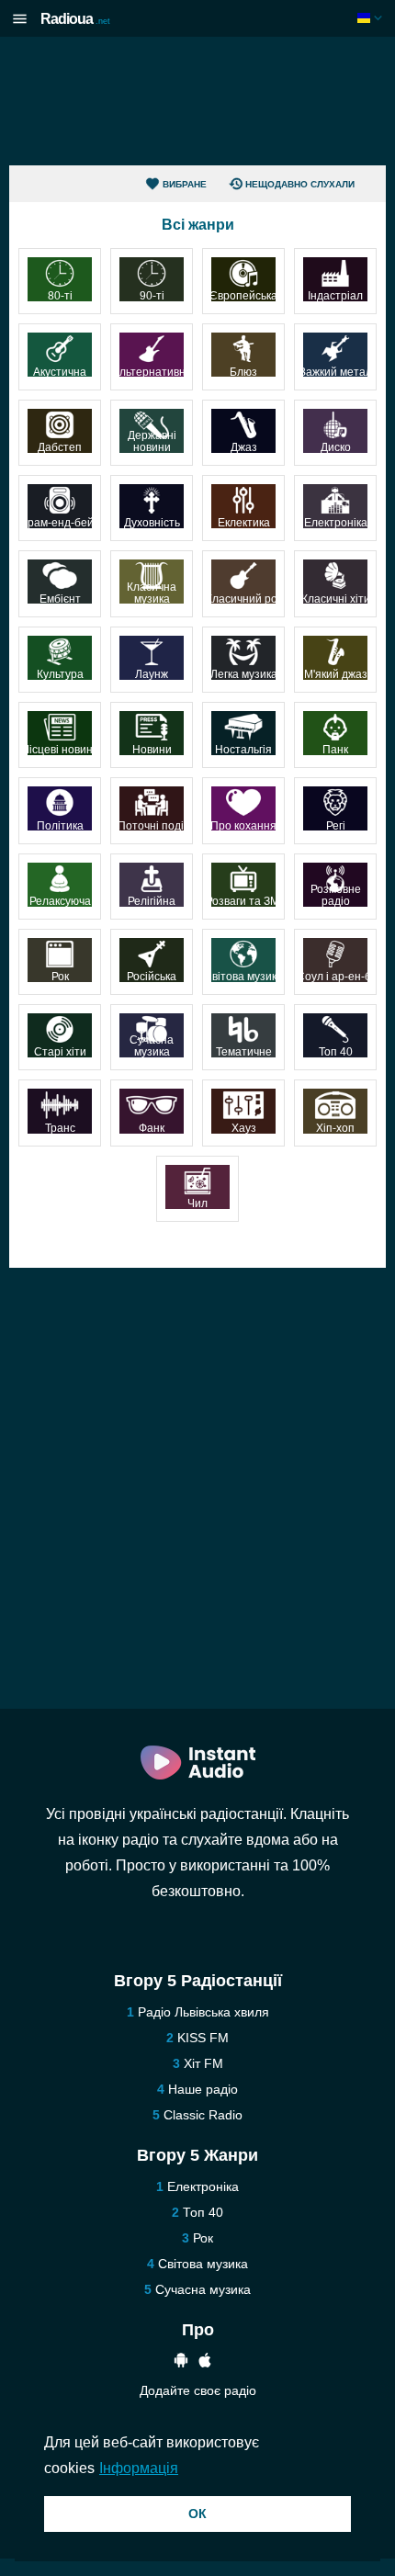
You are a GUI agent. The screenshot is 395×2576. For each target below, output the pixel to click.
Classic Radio (203, 2115)
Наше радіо (203, 2089)
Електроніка (203, 2186)
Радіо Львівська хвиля (203, 2012)
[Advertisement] (197, 101)
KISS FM (203, 2038)
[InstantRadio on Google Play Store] (181, 2362)
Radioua (75, 19)
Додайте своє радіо (198, 2390)
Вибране (185, 184)
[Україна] (372, 18)
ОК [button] (197, 2514)
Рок (203, 2238)
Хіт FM (203, 2063)
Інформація (139, 2468)
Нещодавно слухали (300, 184)
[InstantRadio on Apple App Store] (205, 2362)
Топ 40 (203, 2212)
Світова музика (203, 2264)
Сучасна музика (203, 2289)
